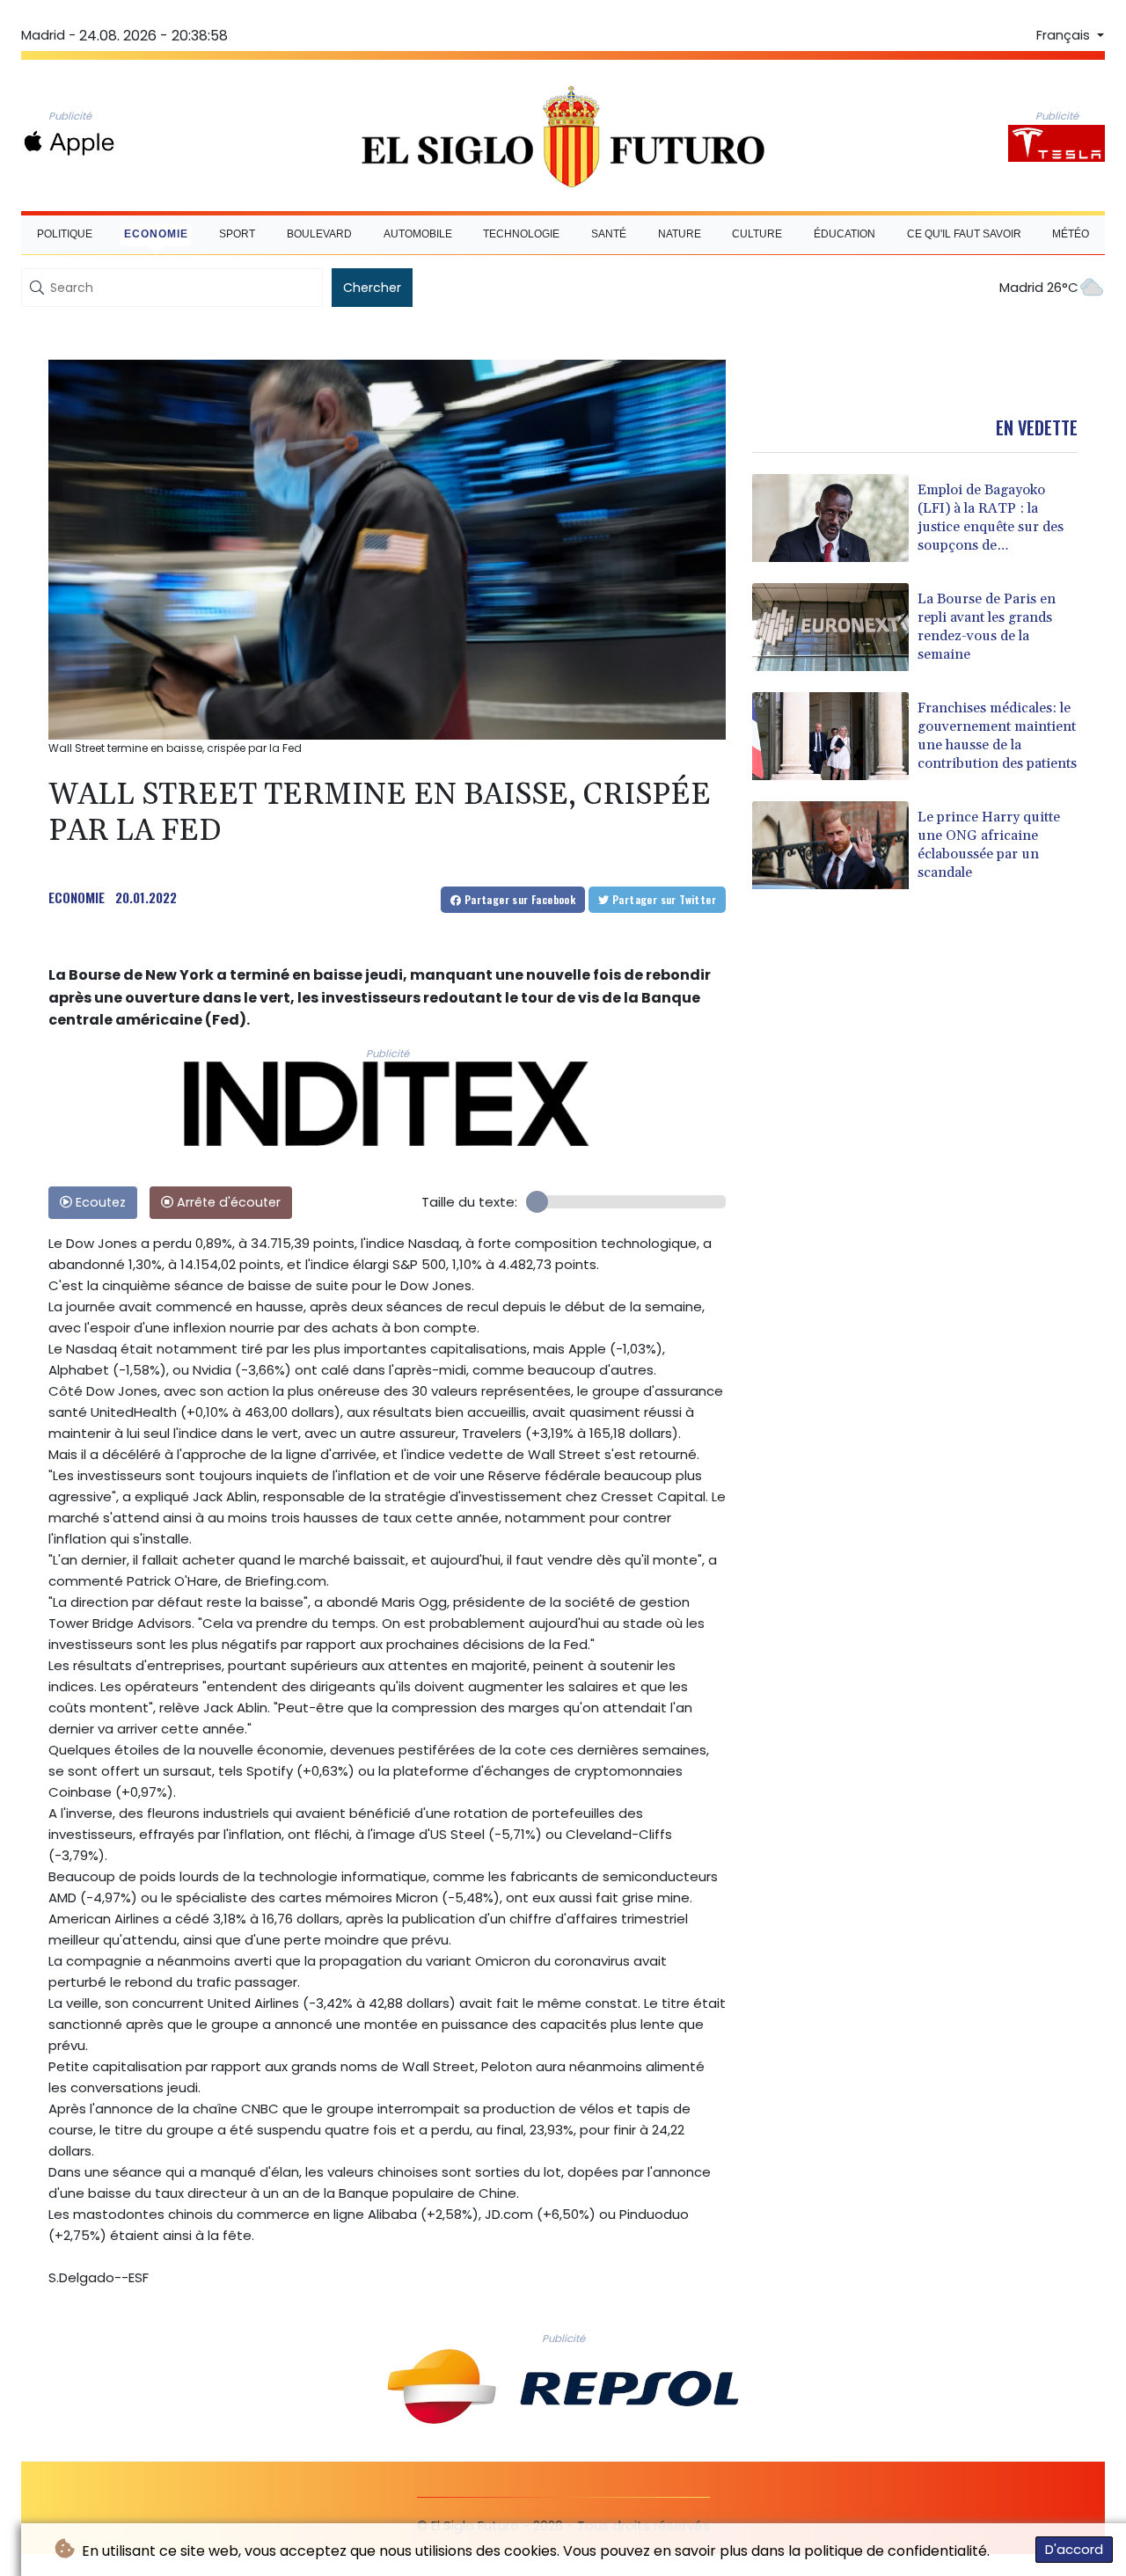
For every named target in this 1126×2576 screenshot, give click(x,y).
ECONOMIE (77, 897)
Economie (156, 234)
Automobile (418, 234)
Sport (237, 234)
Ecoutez (99, 1202)
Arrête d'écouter (227, 1202)
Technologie (521, 234)
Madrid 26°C (1039, 287)
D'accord (1074, 2549)
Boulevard (319, 234)
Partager (518, 899)
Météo (1071, 234)
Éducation (844, 234)
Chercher (372, 288)
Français (1065, 35)
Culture (757, 234)
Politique (65, 234)
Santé (609, 234)
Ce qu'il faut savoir (964, 234)
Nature (680, 234)
